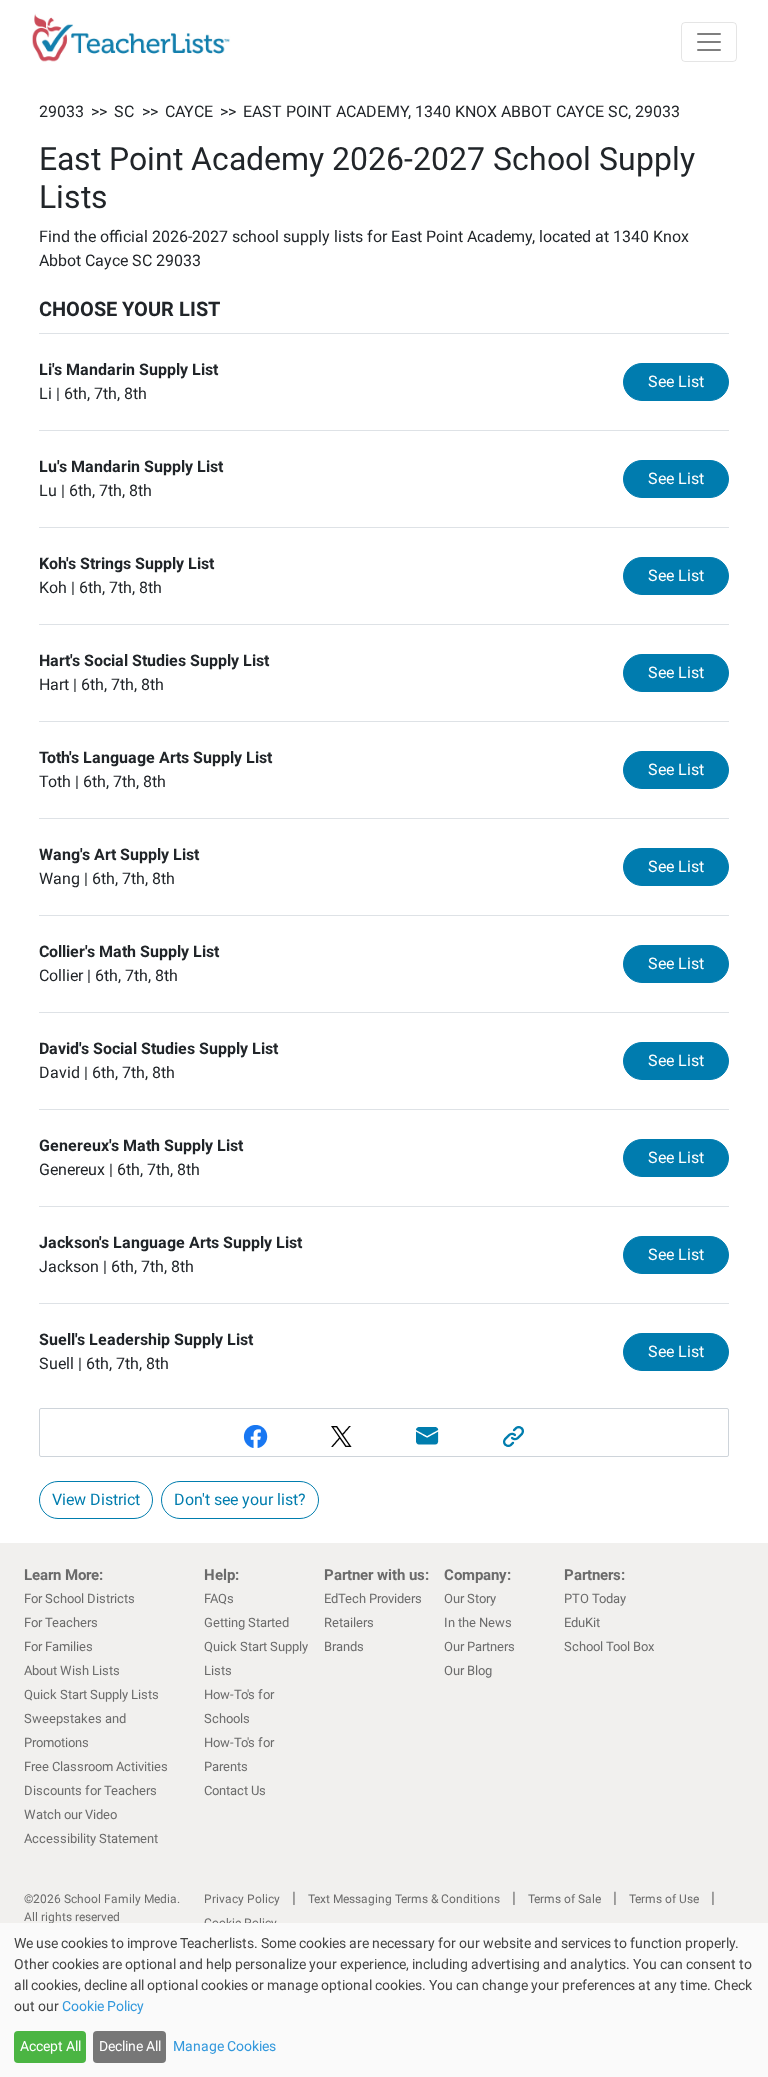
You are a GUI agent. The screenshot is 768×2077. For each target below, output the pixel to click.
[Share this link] (513, 1436)
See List (688, 381)
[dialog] (384, 2000)
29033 (61, 111)
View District (96, 1499)
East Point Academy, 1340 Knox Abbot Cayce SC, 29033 (461, 111)
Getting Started (246, 1622)
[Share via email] (427, 1436)
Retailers (349, 1622)
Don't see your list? (240, 1499)
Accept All (50, 2046)
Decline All (130, 2046)
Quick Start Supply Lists (91, 1694)
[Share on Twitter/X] (341, 1436)
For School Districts (79, 1598)
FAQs (219, 1598)
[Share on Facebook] (255, 1436)
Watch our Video (70, 1814)
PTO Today (595, 1598)
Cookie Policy (103, 2006)
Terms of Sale (564, 1899)
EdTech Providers (373, 1598)
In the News (478, 1622)
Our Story (470, 1598)
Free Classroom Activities (96, 1766)
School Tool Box (609, 1646)
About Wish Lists (72, 1670)
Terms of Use (664, 1899)
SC (124, 111)
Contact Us (235, 1790)
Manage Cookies (224, 2046)
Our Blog (468, 1670)
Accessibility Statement (91, 1838)
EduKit (582, 1622)
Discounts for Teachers (90, 1790)
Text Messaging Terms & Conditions (404, 1899)
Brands (344, 1646)
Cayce (189, 111)
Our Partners (479, 1646)
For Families (58, 1646)
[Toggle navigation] (709, 42)
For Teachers (61, 1622)
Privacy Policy (242, 1899)
